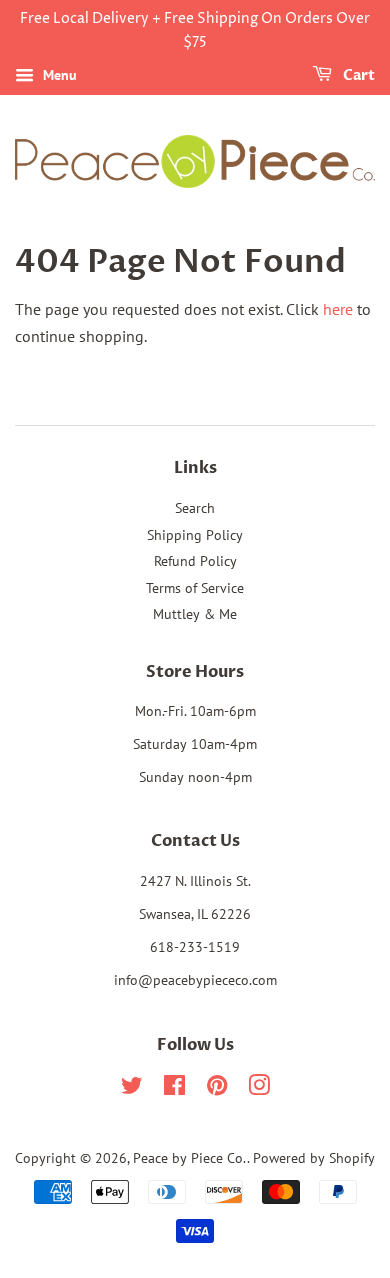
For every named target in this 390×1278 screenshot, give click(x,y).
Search (195, 508)
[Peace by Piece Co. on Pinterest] (217, 1089)
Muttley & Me (195, 614)
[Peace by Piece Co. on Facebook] (174, 1089)
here (338, 309)
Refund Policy (195, 561)
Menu (58, 75)
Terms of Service (195, 588)
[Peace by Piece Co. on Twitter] (132, 1089)
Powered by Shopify (314, 1158)
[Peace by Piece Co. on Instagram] (259, 1089)
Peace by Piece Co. (190, 1158)
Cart (357, 75)
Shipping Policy (195, 535)
